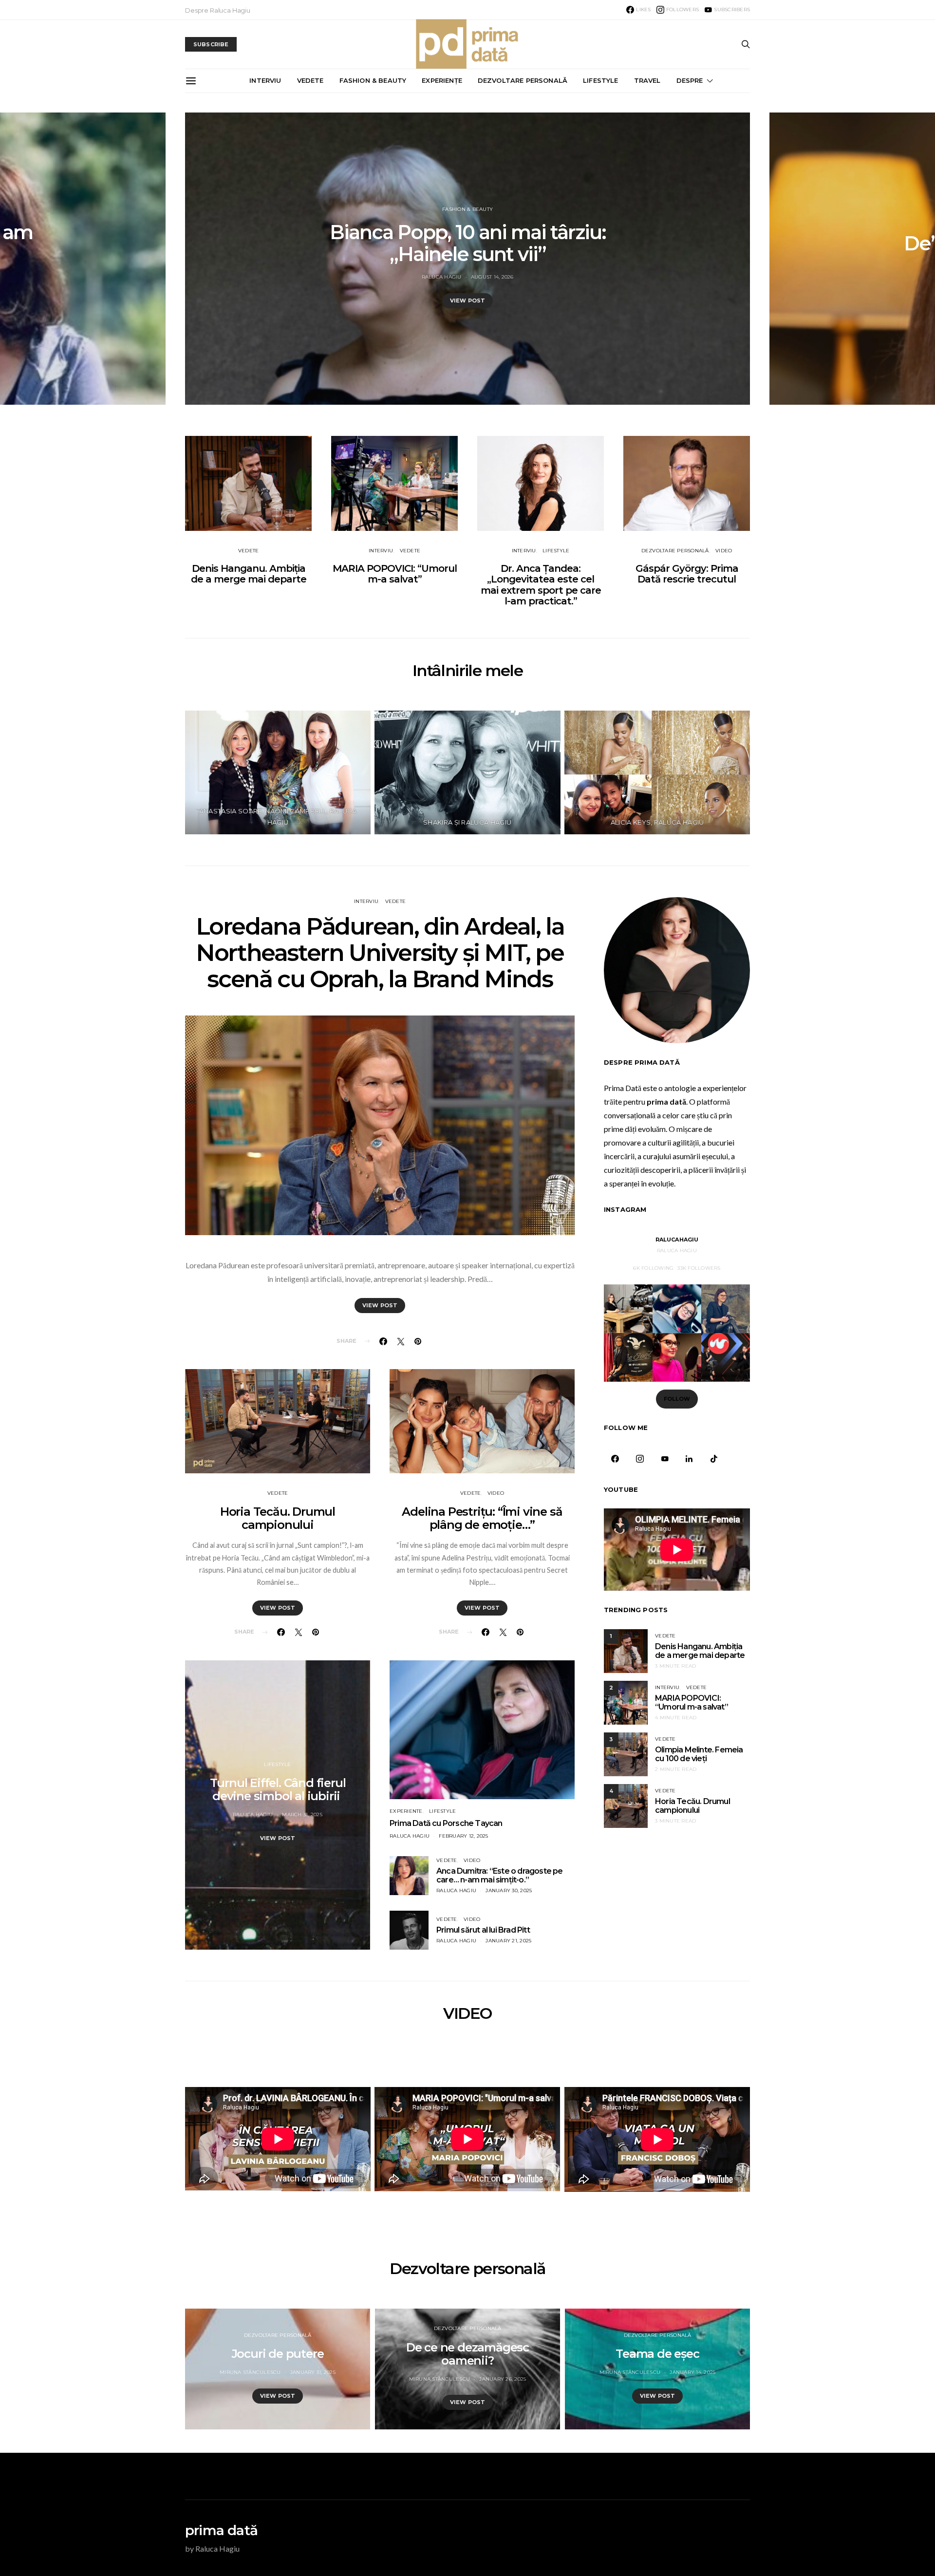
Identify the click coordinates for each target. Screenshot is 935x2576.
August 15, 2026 (678, 277)
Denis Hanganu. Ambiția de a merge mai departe (249, 574)
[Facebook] (615, 1459)
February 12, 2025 (463, 1836)
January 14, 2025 (692, 2372)
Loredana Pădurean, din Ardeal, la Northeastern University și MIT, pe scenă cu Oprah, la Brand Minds (380, 953)
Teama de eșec (657, 2354)
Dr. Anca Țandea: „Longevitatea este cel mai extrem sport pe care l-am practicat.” (541, 585)
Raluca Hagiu (627, 277)
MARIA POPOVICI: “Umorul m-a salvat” (395, 574)
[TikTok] (714, 1459)
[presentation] (83, 259)
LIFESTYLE (600, 80)
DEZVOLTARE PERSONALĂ (523, 80)
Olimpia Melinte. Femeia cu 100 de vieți (699, 1754)
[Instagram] (640, 1459)
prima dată (221, 2530)
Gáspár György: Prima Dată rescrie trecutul (687, 574)
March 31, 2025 (302, 1814)
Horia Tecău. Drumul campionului (278, 1518)
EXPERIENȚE (442, 80)
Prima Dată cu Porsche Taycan (446, 1823)
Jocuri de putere (278, 2354)
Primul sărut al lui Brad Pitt (483, 1930)
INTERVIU (265, 80)
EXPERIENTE (406, 1811)
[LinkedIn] (689, 1459)
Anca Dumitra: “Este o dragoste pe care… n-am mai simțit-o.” (500, 1875)
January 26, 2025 (503, 2379)
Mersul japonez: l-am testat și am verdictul (653, 243)
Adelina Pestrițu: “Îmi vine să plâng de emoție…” (482, 1518)
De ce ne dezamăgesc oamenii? (467, 2354)
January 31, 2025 (313, 2372)
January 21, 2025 (508, 1941)
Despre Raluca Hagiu (218, 10)
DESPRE (690, 80)
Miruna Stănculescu (250, 2372)
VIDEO (724, 551)
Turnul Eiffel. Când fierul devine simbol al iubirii (278, 1789)
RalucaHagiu (677, 1240)
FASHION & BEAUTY (373, 80)
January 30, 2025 (509, 1890)
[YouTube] (664, 1459)
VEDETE (310, 80)
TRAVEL (647, 80)
